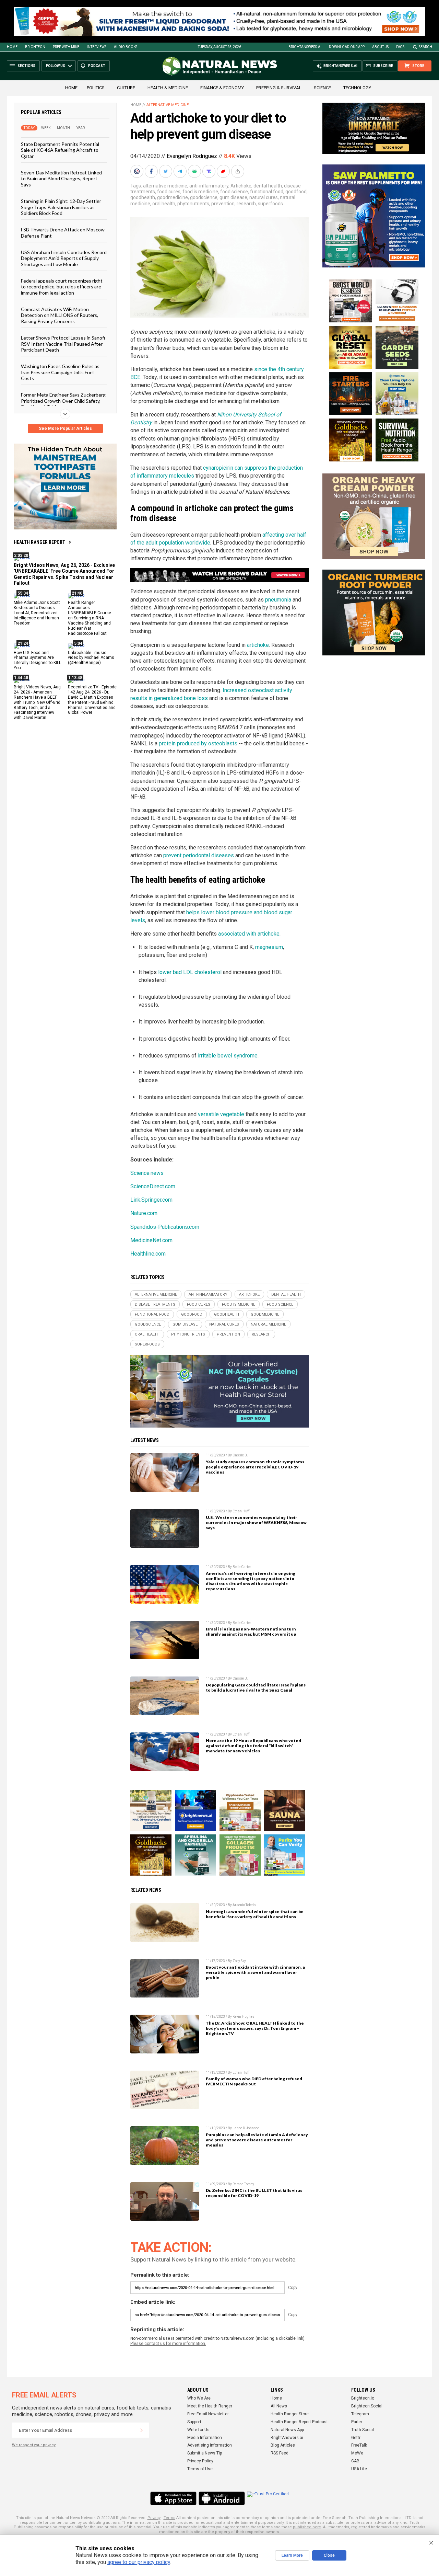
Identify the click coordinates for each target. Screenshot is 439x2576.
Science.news (147, 1173)
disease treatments (155, 1304)
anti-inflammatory (209, 186)
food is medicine (200, 192)
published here (307, 2527)
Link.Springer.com (151, 1200)
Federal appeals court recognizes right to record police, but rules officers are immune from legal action (62, 287)
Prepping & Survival (279, 88)
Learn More (292, 2555)
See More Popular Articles (65, 428)
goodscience (204, 197)
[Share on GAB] (195, 171)
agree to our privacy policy (139, 2562)
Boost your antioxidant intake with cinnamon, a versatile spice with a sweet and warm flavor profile (255, 1972)
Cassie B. (240, 1455)
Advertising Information (210, 2445)
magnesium (269, 947)
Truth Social (363, 2430)
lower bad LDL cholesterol (190, 972)
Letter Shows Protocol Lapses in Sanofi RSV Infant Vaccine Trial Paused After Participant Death (63, 344)
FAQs (400, 47)
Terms (169, 2518)
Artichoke (241, 186)
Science (322, 88)
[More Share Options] (238, 171)
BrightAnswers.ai (305, 47)
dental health (268, 186)
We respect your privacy (34, 2445)
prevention (223, 204)
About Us (380, 47)
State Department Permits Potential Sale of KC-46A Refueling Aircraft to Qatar (60, 150)
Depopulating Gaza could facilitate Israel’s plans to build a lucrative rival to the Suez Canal (256, 1687)
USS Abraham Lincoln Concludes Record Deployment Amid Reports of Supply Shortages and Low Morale (64, 258)
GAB (355, 2461)
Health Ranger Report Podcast (299, 2422)
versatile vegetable (221, 1114)
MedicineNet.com (151, 1240)
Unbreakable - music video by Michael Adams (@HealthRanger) (91, 658)
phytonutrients (193, 204)
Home (12, 47)
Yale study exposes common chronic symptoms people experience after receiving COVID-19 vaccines (255, 1467)
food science (234, 192)
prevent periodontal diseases (199, 855)
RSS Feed (280, 2453)
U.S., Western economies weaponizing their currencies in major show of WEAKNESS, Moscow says (256, 1522)
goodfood (296, 192)
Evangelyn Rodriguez (192, 156)
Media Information (205, 2438)
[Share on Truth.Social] (210, 171)
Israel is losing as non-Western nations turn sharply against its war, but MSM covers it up (251, 1632)
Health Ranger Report (39, 542)
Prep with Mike (66, 47)
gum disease (233, 197)
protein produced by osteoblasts (198, 743)
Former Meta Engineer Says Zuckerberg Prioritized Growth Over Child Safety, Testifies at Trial (63, 401)
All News (279, 2406)
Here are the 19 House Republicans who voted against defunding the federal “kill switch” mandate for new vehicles (253, 1746)
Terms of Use (200, 2469)
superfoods (270, 204)
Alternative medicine (168, 105)
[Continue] (142, 2430)
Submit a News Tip (205, 2453)
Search (425, 47)
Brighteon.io (363, 2398)
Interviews (97, 47)
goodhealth (143, 197)
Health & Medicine (168, 88)
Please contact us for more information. (168, 2344)
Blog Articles (283, 2445)
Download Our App (347, 47)
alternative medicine (165, 186)
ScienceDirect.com (153, 1186)
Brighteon (35, 47)
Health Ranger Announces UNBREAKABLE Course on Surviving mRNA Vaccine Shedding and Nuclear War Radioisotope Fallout (90, 618)
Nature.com (144, 1213)
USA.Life (359, 2469)
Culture (126, 88)
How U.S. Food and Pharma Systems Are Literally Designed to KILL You (37, 660)
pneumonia (278, 600)
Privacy (154, 2518)
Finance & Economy (222, 88)
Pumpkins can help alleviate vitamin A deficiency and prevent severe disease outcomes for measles (257, 2140)
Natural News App (287, 2430)
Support (194, 2422)
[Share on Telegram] (181, 171)
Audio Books (126, 47)
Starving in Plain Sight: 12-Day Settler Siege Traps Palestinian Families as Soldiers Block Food (61, 207)
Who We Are (199, 2398)
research (246, 204)
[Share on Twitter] (166, 171)
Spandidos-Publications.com (165, 1227)
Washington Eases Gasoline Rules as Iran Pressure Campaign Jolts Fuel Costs (60, 372)
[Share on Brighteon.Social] (138, 171)
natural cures (264, 197)
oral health (164, 204)
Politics (96, 88)
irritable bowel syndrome (228, 1056)
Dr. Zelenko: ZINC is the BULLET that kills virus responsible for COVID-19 (254, 2193)
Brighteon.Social (367, 2406)
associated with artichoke (249, 934)
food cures (169, 192)
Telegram (360, 2414)
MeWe (357, 2453)
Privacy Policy (200, 2461)
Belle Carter (242, 1567)
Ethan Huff (241, 1511)
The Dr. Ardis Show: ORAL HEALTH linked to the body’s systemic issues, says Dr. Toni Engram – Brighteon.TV (255, 2028)
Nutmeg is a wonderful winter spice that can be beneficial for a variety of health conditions (255, 1914)
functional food (267, 192)
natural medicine (268, 1324)
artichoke (258, 645)
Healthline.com (148, 1254)
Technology (357, 88)
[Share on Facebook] (152, 171)
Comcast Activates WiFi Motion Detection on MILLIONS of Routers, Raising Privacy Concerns (60, 315)
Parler (357, 2422)
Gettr (356, 2438)
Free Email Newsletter (208, 2414)
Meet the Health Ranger (210, 2406)
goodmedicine (173, 197)
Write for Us (198, 2430)
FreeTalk (359, 2445)
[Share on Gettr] (224, 171)
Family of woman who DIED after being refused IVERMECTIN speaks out (254, 2081)
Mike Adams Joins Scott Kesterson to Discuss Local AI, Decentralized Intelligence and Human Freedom (37, 613)
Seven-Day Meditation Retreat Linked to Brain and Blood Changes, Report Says (61, 179)
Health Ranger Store (290, 2414)
